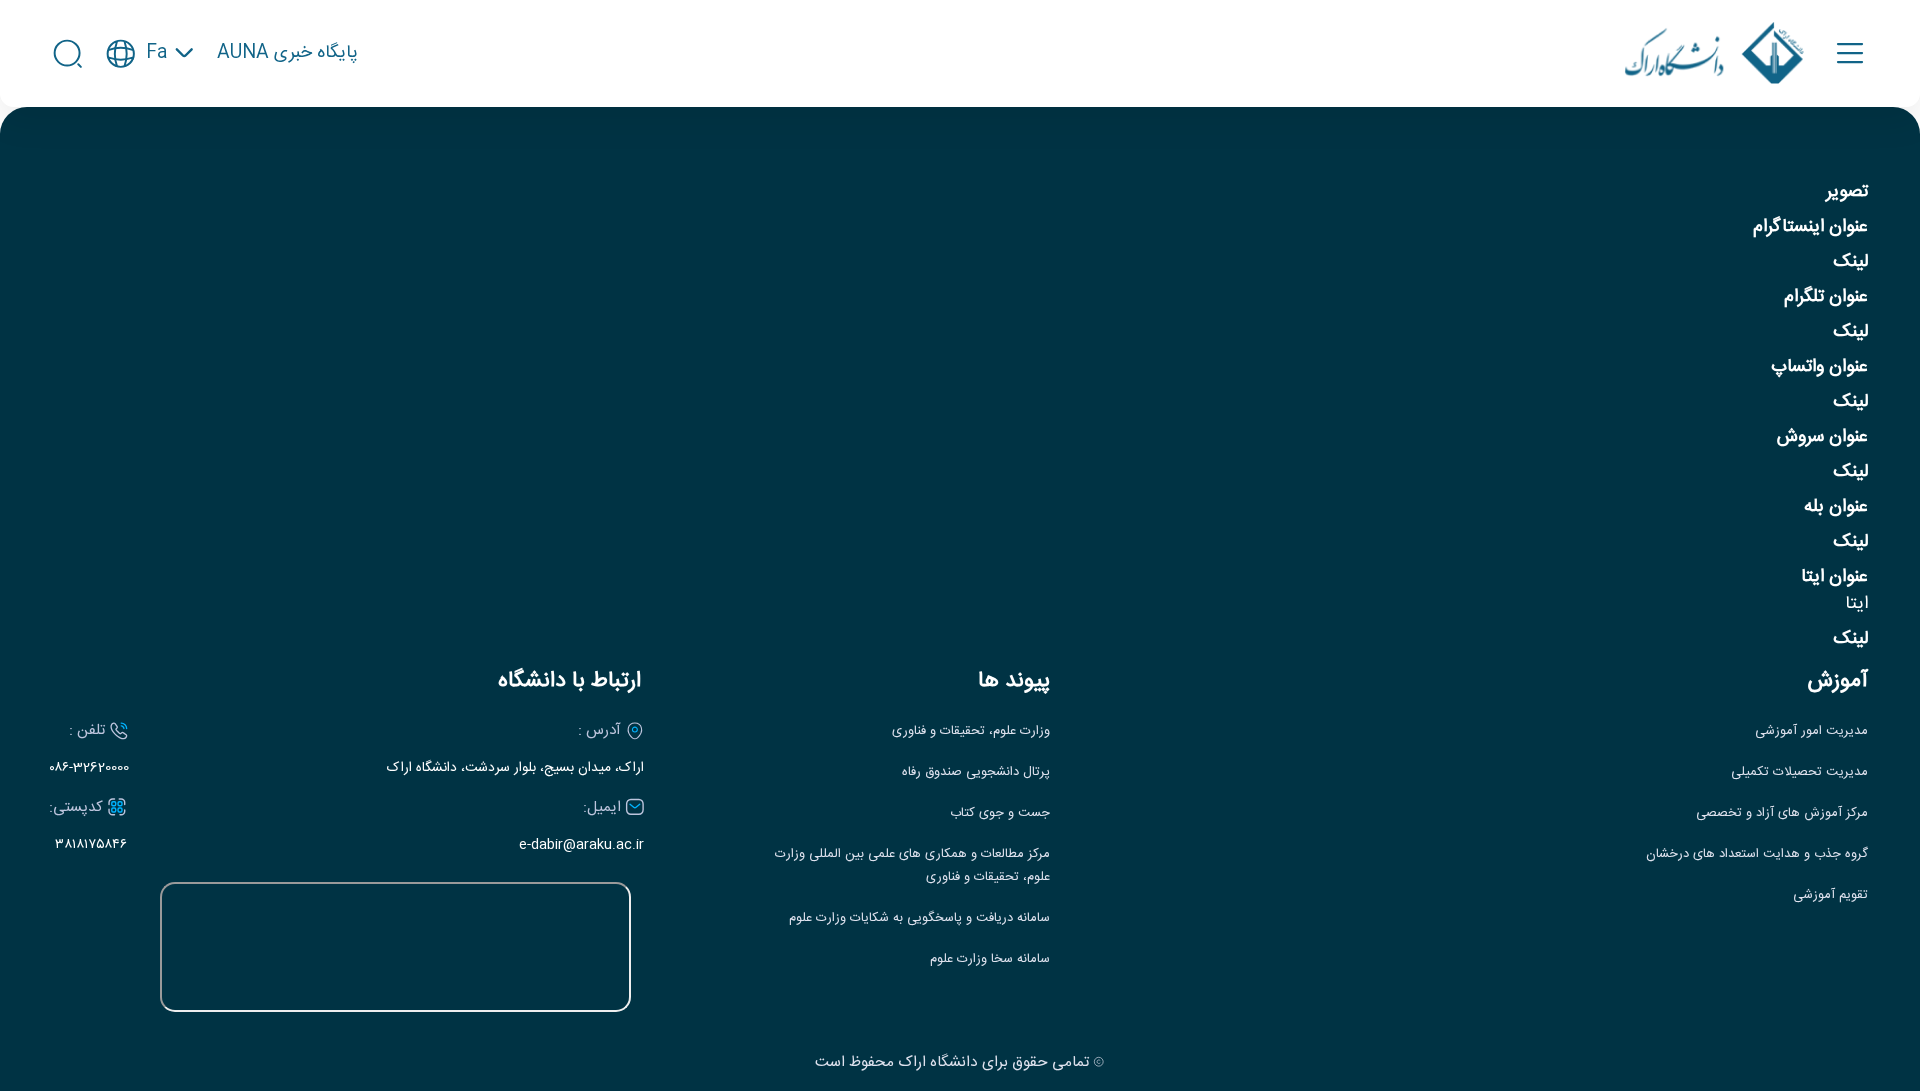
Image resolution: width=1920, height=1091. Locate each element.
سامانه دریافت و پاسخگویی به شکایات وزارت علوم (919, 918)
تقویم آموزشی (1830, 895)
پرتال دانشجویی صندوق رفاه (976, 772)
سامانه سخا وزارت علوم (990, 959)
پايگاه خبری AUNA (287, 53)
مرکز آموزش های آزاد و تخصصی (1782, 813)
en (150, 113)
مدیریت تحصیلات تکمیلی (1799, 772)
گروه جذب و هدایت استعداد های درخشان (1757, 854)
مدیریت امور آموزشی (1811, 731)
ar (150, 150)
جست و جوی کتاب (1000, 813)
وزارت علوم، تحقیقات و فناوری (971, 731)
